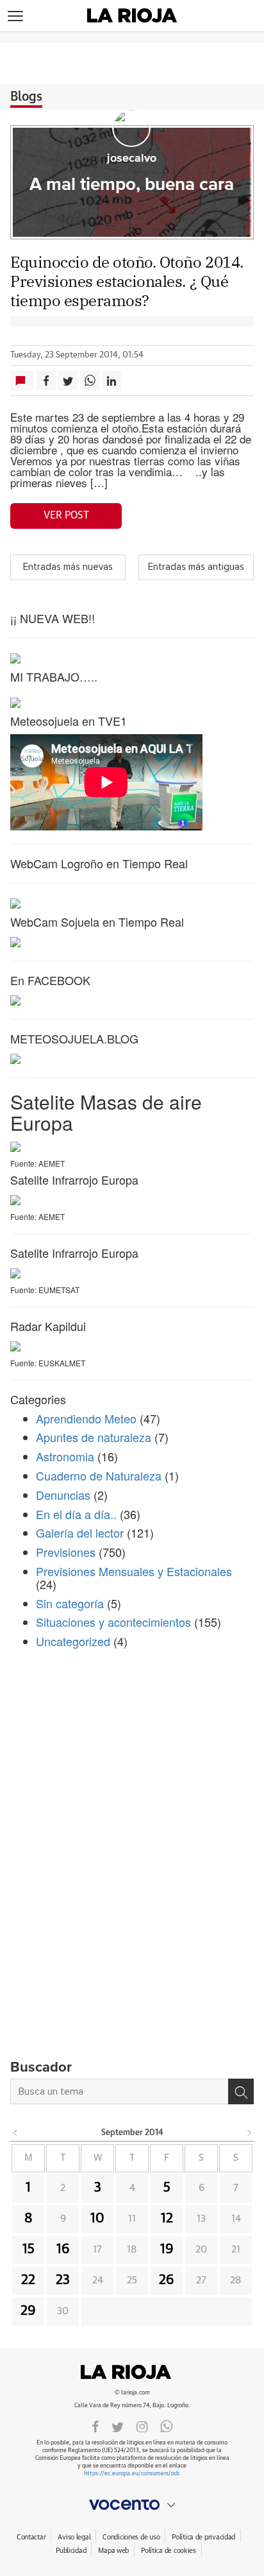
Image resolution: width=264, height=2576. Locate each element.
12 (167, 2219)
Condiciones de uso (131, 2537)
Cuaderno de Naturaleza (99, 1475)
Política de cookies (169, 2551)
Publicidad (71, 2551)
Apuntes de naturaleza (94, 1437)
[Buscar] (241, 2091)
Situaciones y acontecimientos (113, 1622)
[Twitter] (118, 2426)
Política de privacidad (203, 2537)
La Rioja (132, 2372)
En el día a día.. (76, 1514)
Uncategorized (73, 1641)
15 (29, 2249)
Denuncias (63, 1495)
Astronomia (65, 1456)
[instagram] (142, 2426)
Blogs (26, 97)
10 (97, 2219)
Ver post (66, 515)
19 (167, 2249)
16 (63, 2249)
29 (28, 2311)
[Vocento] (132, 2505)
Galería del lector (80, 1533)
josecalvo (132, 159)
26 (167, 2280)
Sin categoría (70, 1603)
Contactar (31, 2537)
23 (63, 2280)
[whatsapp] (167, 2426)
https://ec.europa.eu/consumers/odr (131, 2474)
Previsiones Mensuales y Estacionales (134, 1571)
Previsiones (66, 1552)
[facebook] (95, 2426)
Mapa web (113, 2551)
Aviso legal (74, 2537)
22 (28, 2280)
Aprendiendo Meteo (86, 1418)
